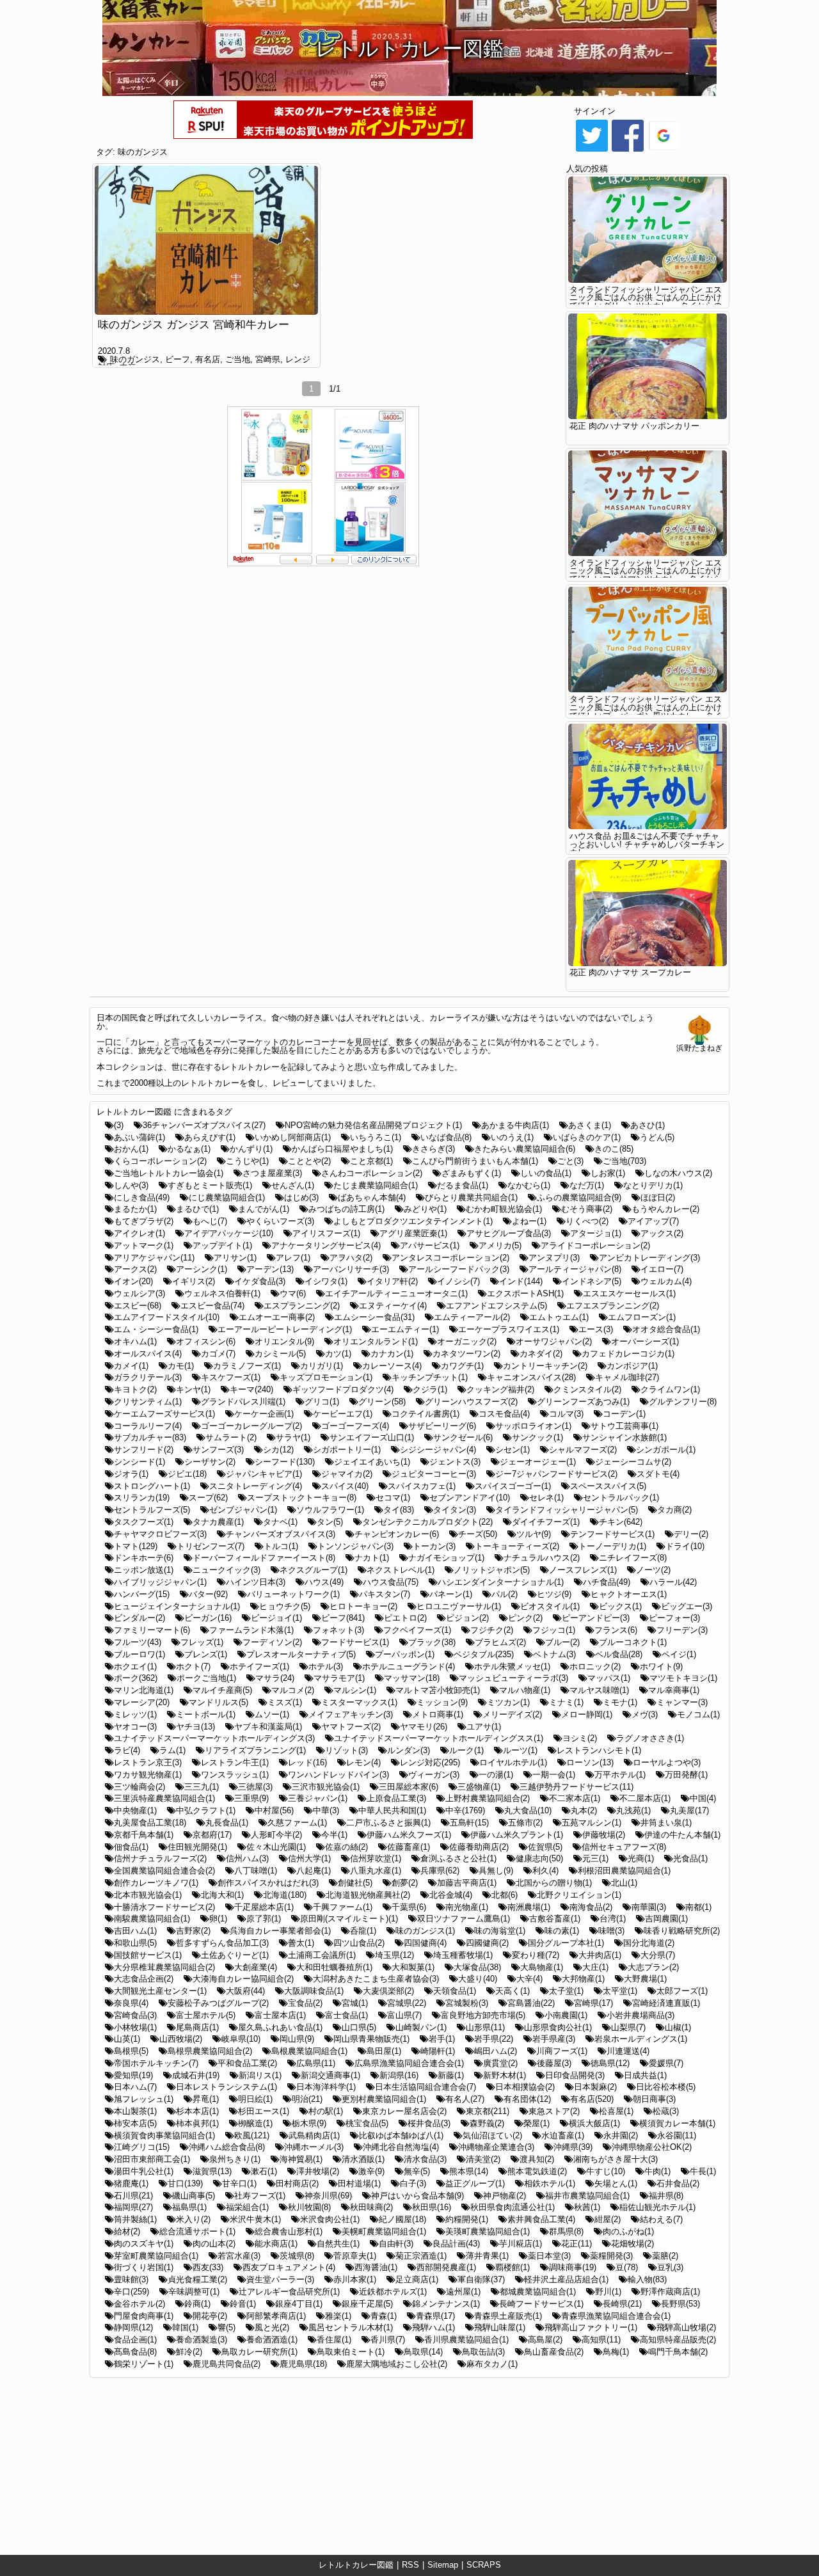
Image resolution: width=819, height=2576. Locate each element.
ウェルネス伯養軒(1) (222, 1293)
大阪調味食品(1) (314, 1991)
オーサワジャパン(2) (554, 1341)
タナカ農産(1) (218, 1522)
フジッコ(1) (554, 1630)
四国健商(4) (425, 1943)
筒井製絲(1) (135, 2219)
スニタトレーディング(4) (256, 1486)
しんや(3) (131, 1185)
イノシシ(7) (458, 1281)
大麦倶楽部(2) (388, 1991)
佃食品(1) (131, 1847)
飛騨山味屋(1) (500, 2327)
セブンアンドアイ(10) (470, 1498)
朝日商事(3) (654, 2099)
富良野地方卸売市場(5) (483, 2015)
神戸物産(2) (505, 2196)
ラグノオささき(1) (650, 1738)
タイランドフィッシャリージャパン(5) (567, 1510)
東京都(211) (488, 2111)
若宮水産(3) (239, 2256)
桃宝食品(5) (367, 2123)
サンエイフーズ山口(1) (372, 1437)
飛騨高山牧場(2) (686, 2327)
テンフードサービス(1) (612, 1534)
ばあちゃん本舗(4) (372, 1197)
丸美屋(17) (689, 1810)
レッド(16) (307, 1762)
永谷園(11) (677, 2135)
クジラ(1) (430, 1389)
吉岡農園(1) (666, 1919)
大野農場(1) (645, 1979)
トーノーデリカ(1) (612, 1546)
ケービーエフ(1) (343, 1414)
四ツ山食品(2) (359, 1943)
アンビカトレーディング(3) (649, 1258)
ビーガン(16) (208, 1618)
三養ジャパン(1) (318, 1798)
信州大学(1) (309, 1858)
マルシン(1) (355, 1690)
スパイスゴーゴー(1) (513, 1486)
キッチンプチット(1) (430, 1377)
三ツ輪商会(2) (139, 1787)
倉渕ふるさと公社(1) (458, 1858)
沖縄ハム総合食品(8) (227, 2147)
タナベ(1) (280, 1522)
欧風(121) (252, 2135)
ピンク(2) (525, 1618)
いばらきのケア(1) (587, 1137)
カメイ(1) (131, 1366)
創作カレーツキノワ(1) (156, 1883)
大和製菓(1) (413, 1967)
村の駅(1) (326, 2111)
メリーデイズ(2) (512, 1714)
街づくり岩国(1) (144, 2267)
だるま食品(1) (463, 1185)
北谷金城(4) (451, 1895)
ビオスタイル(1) (550, 1606)
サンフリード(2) (144, 1450)
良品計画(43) (456, 2244)
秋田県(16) (432, 2207)
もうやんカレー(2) (665, 1209)
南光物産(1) (467, 1907)
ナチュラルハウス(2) (542, 1558)
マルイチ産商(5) (222, 1690)
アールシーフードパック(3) (459, 1269)
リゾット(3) (346, 1750)
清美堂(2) (483, 2159)
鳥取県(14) (423, 2352)
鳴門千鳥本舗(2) (678, 2352)
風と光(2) (272, 2327)
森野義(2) (487, 2123)
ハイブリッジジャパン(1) (160, 1582)
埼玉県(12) (394, 1955)
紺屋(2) (608, 2219)
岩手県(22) (494, 2039)
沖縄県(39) (573, 2147)
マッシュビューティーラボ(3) (513, 1678)
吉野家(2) (193, 1931)
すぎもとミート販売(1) (210, 1185)
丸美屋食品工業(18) (150, 1823)
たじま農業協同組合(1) (376, 1185)
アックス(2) (662, 1233)
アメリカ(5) (500, 1245)
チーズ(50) (478, 1534)
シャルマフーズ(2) (583, 1450)
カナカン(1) (392, 1354)
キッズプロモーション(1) (326, 1377)
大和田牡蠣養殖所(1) (334, 1967)
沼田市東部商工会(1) (152, 2159)
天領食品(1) (455, 1991)
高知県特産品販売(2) (678, 2340)
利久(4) (545, 1871)
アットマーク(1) (144, 1245)
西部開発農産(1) (446, 2267)
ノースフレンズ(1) (583, 1570)
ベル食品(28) (619, 1654)
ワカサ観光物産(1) (148, 1775)
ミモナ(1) (620, 1702)
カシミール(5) (280, 1354)
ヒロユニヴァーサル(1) (459, 1606)
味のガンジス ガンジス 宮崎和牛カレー (194, 325)
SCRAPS (484, 2565)
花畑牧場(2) (632, 2244)
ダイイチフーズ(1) (546, 1522)
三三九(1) (202, 1787)
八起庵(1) (314, 1871)
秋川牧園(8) (309, 2207)
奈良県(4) (131, 2003)
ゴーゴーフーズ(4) (355, 1426)
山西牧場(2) (181, 2039)
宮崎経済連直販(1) (666, 2003)
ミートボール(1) (206, 1714)
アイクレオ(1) (139, 1233)
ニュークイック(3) (227, 1570)
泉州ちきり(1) (235, 2159)
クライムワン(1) (670, 1389)
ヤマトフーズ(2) (351, 1727)
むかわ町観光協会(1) (504, 1209)
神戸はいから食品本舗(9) (417, 2196)
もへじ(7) (210, 1221)
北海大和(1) (222, 1895)
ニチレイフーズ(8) (633, 1558)
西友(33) (208, 2267)
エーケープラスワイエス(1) (509, 1329)
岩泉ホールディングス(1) (641, 2039)
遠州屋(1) (463, 2292)
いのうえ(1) (512, 1137)
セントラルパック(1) (621, 1498)
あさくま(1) (590, 1125)
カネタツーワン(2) (466, 1354)
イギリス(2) (194, 1281)
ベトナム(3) (554, 1654)
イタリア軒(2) (392, 1281)
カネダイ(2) (541, 1354)
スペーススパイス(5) (608, 1486)
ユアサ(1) (484, 1727)
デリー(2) (691, 1534)
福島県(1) (189, 2207)
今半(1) (334, 1835)
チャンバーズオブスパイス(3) (281, 1534)
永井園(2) (621, 2135)
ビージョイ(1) (276, 1618)
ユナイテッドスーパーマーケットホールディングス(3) (214, 1738)
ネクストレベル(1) (401, 1570)
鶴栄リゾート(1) (144, 2364)
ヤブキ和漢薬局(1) (268, 1727)
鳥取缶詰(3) (483, 2352)
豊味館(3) (131, 2279)
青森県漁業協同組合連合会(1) (616, 2316)
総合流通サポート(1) (197, 2231)
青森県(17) (435, 2316)
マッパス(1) (609, 1678)
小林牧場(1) (135, 2027)
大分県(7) (658, 1955)
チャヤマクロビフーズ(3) (160, 1534)
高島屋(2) (545, 2340)
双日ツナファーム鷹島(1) (464, 1919)
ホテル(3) (326, 1666)
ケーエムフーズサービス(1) (164, 1414)
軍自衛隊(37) (481, 2279)
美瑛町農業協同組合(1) (488, 2231)
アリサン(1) (235, 1258)
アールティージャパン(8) (575, 1269)
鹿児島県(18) (303, 2364)
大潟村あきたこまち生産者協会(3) (376, 1979)
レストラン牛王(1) (235, 1762)
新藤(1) (451, 2075)
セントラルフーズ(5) (152, 1510)
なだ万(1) (587, 1185)
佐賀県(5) (545, 1847)
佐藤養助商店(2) (479, 1847)
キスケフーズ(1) (231, 1377)
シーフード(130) (285, 1462)
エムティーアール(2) (472, 1317)
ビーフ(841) (343, 1618)
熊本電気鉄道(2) (537, 2171)
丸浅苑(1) (633, 1810)
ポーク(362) (136, 1678)
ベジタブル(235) (484, 1654)
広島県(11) (316, 2063)
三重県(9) (251, 1798)
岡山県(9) (297, 2039)
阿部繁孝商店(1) (276, 2316)
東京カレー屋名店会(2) (404, 2111)
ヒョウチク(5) (285, 1606)
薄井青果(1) (487, 2256)
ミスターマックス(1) (359, 1702)
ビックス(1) (620, 1606)
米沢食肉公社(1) (330, 2219)
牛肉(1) (657, 2171)
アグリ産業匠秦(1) (413, 1233)
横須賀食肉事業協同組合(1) (164, 2135)
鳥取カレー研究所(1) (259, 2352)
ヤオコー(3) (135, 1727)
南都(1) (698, 1907)
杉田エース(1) (264, 2111)
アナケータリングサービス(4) (326, 1245)
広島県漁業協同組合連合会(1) (409, 2063)
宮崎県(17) (593, 2003)
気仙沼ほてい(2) (492, 2135)
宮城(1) (355, 2003)
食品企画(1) (135, 2340)
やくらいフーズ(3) (280, 1221)
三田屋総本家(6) (409, 1787)
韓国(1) (185, 2327)
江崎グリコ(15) (142, 2147)
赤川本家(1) (355, 2279)
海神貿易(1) (301, 2159)
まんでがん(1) (264, 1209)
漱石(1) (264, 2171)
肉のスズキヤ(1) (144, 2244)
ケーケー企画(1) (264, 1414)
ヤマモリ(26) (424, 1727)
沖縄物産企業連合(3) (496, 2147)
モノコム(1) (698, 1714)
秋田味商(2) (371, 2207)
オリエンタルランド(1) (376, 1341)
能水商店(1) (276, 2244)
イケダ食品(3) (260, 1281)
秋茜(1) (587, 2207)
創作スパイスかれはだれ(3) (268, 1883)
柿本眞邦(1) (197, 2123)
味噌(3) (611, 1931)
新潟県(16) (399, 2075)
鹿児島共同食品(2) (227, 2364)
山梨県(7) (628, 2027)
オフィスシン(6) (206, 1341)
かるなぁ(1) (189, 1149)
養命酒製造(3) (202, 2340)
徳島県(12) (610, 2063)
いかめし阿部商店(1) (293, 1137)
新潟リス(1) (260, 2075)
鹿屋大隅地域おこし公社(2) (397, 2364)
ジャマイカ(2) (347, 1474)
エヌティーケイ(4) (393, 1306)
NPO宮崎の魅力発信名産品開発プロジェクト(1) (373, 1125)
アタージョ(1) (596, 1233)
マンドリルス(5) (219, 1702)
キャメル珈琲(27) (627, 1377)
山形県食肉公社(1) (558, 2027)
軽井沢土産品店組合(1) (566, 2279)
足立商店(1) (417, 2279)
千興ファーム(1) (343, 1907)
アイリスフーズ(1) (326, 1233)
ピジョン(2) (467, 1618)
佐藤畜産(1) (409, 1847)
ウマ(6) (293, 1293)
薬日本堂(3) (549, 2256)
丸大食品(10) (528, 1810)
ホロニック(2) (595, 1666)
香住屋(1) (334, 2340)
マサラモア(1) (339, 1678)
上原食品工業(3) (396, 1798)
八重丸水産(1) (376, 1871)
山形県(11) (485, 2027)
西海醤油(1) (376, 2267)
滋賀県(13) (212, 2171)
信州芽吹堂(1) (376, 1858)
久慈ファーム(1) (297, 1823)
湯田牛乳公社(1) (144, 2171)
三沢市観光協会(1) (326, 1787)
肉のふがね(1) (628, 2231)
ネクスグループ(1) (314, 1570)
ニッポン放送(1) (144, 1570)
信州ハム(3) (247, 1858)
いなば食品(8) (446, 1137)
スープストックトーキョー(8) (302, 1498)
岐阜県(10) (241, 2039)
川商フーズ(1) (562, 2051)
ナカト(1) (372, 1558)
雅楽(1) (338, 2316)
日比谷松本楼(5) (666, 2087)
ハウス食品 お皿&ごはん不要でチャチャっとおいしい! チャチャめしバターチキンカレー (647, 844)
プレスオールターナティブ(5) (301, 1654)
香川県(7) (388, 2340)
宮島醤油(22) (531, 2003)
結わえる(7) (661, 2219)
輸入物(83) (647, 2279)
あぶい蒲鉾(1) (139, 1137)
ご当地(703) (624, 1161)
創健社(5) (355, 1883)
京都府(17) (212, 1835)
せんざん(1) (293, 1185)
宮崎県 (268, 359)
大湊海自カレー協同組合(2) (243, 1979)
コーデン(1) (624, 1414)
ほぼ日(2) (658, 1197)
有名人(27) (465, 2099)
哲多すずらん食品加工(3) (222, 1943)
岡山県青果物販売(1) (371, 2039)
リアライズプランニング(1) (255, 1750)
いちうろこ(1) (376, 1137)
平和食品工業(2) (247, 2063)
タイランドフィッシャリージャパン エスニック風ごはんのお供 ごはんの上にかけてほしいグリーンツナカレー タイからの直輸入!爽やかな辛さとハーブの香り (646, 302)
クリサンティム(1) (148, 1402)
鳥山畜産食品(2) (554, 2352)
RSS (410, 2565)
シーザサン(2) (210, 1462)
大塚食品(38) (477, 1967)
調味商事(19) (573, 2267)
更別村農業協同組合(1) (384, 2099)
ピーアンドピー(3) (596, 1618)
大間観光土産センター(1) (160, 1991)
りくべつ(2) (587, 1221)
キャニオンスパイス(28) (531, 1377)
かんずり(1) (251, 1149)
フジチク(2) (492, 1630)
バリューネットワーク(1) (293, 1594)
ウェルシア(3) (139, 1293)
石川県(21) (133, 2196)
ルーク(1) (466, 1750)
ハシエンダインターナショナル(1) (501, 1582)
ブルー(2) (562, 1642)
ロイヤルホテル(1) (513, 1762)
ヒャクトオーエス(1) (629, 1594)
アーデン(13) (270, 1269)
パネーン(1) (451, 1594)
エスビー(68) (138, 1306)
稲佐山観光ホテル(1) (657, 2207)
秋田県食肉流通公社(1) (513, 2207)
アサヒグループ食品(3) (509, 1233)
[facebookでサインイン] (628, 151)
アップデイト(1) (222, 1245)
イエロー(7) (662, 1269)
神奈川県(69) (328, 2196)
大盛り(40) (478, 1979)
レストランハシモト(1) (599, 1750)
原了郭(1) (264, 1919)
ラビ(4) (127, 1750)
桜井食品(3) (429, 2123)
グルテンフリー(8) (683, 1402)
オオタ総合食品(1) (666, 1329)
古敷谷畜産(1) (555, 1919)
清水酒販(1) (363, 2159)
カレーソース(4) (392, 1366)
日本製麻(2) (595, 2087)
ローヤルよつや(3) (667, 1762)
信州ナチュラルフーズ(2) (160, 1858)
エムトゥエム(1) (559, 1317)
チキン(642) (621, 1522)
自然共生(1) (338, 2244)
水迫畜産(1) (563, 2135)
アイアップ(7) (653, 1221)
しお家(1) (608, 1173)
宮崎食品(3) (135, 2015)
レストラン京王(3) (148, 1762)
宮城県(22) (407, 2003)
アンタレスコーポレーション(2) (450, 1258)
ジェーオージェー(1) (538, 1462)
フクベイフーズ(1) (417, 1630)
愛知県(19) (133, 2075)
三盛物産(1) (479, 1787)
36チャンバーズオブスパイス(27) (204, 1125)
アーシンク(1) (202, 1269)
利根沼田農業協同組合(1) (624, 1871)
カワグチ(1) (462, 1366)
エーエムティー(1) (405, 1329)
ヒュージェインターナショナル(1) (177, 1606)
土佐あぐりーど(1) (235, 1955)
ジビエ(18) (187, 1474)
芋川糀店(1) (521, 2244)
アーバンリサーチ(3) (351, 1269)
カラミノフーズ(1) (247, 1366)
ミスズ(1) (285, 1702)
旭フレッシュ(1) (144, 2099)
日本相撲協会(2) (525, 2087)
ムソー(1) (272, 1714)
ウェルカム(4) (666, 1281)
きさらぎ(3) (433, 1149)
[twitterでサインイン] (592, 151)
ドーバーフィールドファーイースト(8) (264, 1558)
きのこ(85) (614, 1149)
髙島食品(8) (135, 2352)
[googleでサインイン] (664, 151)
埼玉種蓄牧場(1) (463, 1955)
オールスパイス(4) (148, 1354)
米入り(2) (193, 2219)
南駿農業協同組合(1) (152, 1919)
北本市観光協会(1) (148, 1895)
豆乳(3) (670, 2267)
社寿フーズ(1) (260, 2196)
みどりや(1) (425, 1209)
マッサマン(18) (412, 1678)
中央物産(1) (135, 1810)
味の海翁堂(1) (500, 1931)
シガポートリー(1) (347, 1450)
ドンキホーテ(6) (144, 1558)
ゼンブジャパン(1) (243, 1510)
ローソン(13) (590, 1762)
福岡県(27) (133, 2207)
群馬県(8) (566, 2231)
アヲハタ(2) (351, 1258)
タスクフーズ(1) (144, 1522)
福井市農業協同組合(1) (587, 2196)
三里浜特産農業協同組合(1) (164, 1798)
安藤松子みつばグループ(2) (218, 2003)
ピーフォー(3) (674, 1618)
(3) (119, 1125)
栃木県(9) (309, 2123)
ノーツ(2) (653, 1570)
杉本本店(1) (197, 2111)
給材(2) (127, 2231)
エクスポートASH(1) (525, 1293)
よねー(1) (529, 1221)
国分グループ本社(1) (566, 1943)
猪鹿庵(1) (131, 2183)
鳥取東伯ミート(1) (351, 2352)
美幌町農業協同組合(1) (384, 2231)
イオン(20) (133, 1281)
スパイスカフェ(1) (422, 1486)
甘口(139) (185, 2183)
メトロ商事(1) (438, 1714)
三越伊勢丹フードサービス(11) (576, 1787)
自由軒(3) (396, 2244)
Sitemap (443, 2565)
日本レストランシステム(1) (227, 2087)
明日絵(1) (255, 2099)
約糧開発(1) (467, 2219)
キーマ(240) (251, 1389)
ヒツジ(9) (554, 1594)
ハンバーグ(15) (142, 1594)
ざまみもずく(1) (471, 1173)
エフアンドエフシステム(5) (497, 1306)
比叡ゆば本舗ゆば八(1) (401, 2135)
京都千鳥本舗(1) (144, 1835)
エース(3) (596, 1329)
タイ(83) (399, 1510)
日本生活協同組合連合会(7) (425, 2087)
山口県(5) (359, 2027)
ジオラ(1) (131, 1474)
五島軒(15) (469, 1823)
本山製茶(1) (135, 2111)
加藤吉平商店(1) (467, 1883)
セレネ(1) (546, 1498)
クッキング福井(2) (500, 1389)
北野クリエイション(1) (579, 1895)
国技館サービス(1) (148, 1955)
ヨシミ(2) (580, 1738)
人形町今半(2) (276, 1835)
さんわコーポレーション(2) (372, 1173)
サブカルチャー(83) (150, 1437)
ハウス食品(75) (391, 1582)
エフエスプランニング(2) (613, 1306)
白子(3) (413, 2183)
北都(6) (505, 1895)
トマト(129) (136, 1546)
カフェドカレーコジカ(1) (628, 1354)
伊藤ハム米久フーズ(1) (409, 1835)
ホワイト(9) (661, 1666)
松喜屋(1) (616, 2111)
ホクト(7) (193, 1666)
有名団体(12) (527, 2099)
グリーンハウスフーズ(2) (471, 1402)
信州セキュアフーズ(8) (624, 1847)
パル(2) (505, 1594)
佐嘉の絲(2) (346, 1847)
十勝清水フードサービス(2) (164, 1907)
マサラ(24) (275, 1678)
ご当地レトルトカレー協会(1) (169, 1173)
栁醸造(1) (255, 2123)
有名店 (208, 359)
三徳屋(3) (255, 1787)
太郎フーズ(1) (682, 1991)
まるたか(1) (135, 1209)
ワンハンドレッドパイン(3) (338, 1775)
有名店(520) (592, 2099)
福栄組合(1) (247, 2207)
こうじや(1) (247, 1161)
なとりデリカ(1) (653, 1185)
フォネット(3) (338, 1630)
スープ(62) (208, 1498)
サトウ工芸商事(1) (624, 1426)
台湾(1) (613, 1919)
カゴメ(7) (218, 1354)
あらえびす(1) (210, 1137)
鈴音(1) (243, 2304)
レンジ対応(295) (430, 1762)
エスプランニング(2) (302, 1306)
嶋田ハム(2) (496, 2051)
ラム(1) (172, 1750)
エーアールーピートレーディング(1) (285, 1329)
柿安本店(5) (135, 2123)
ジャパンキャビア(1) (264, 1474)
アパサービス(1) (430, 1245)
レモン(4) (363, 1762)
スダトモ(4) (658, 1474)
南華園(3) (649, 1907)
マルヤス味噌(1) (599, 1690)
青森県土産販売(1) (508, 2316)
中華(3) (326, 1810)
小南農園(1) (566, 2015)
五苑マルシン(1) (592, 1823)
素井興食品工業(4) (541, 2219)
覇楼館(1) (513, 2267)
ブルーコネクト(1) (633, 1642)
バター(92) (208, 1594)
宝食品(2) (305, 2003)
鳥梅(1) (616, 2352)
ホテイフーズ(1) (259, 1666)
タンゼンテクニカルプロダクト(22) (427, 1522)
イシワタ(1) (326, 1281)
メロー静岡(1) (587, 1714)
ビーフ (178, 359)
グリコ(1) (322, 1402)
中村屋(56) (274, 1810)
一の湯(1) (496, 1775)
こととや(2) (309, 1161)
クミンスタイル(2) (587, 1389)
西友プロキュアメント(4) (289, 2267)
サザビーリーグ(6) (442, 1426)
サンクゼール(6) (463, 1437)
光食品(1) (690, 1858)
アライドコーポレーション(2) (595, 1245)
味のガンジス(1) (425, 1931)
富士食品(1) (346, 2015)
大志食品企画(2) (144, 1979)
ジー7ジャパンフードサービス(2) (556, 1474)
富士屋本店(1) (280, 2015)
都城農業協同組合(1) (538, 2292)
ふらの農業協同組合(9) (579, 1197)
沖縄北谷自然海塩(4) (401, 2147)
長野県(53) (680, 2304)
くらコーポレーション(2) (160, 1161)
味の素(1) (562, 1931)
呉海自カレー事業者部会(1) (280, 1931)
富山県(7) (404, 2015)
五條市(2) (525, 1823)
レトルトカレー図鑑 (356, 2565)
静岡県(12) (133, 2327)
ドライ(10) (685, 1546)
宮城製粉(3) (467, 2003)
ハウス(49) (324, 1582)
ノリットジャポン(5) (492, 1570)
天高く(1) (513, 1991)
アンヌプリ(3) (554, 1258)
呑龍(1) (363, 1931)
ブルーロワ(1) (139, 1654)
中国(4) (703, 1798)
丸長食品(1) (227, 1823)
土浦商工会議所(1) (322, 1955)
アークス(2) (135, 1269)
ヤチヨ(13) (195, 1727)
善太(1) (301, 1943)
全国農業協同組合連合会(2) (164, 1871)
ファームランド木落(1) (251, 1630)
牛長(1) (703, 2171)
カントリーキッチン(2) (545, 1366)
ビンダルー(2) (139, 1618)
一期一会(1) (554, 1775)
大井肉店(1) (600, 1955)
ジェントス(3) (455, 1462)
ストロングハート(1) (152, 1486)
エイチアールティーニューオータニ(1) (396, 1293)
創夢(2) (405, 1883)
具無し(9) (496, 1871)
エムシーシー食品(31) (374, 1317)
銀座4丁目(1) (299, 2304)
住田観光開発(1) (197, 1847)
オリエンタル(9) (284, 1341)
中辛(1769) (465, 1810)
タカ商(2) (674, 1510)
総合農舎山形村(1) (289, 2231)
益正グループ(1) (475, 2183)
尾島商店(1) (197, 2027)
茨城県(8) (297, 2256)
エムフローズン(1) (642, 1317)
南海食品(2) (591, 1907)
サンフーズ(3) (218, 1450)
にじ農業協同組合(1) (227, 1197)
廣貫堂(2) (500, 2063)
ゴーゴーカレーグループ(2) (251, 1426)
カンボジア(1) (632, 1366)
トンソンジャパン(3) (355, 1546)
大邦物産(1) (583, 1979)
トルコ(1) (281, 1546)
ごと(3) (570, 1161)
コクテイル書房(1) (425, 1414)
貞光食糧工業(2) (197, 2279)
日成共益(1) (645, 2075)
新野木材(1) (505, 2075)
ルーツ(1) (520, 1750)
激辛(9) (371, 2171)
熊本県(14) (469, 2171)
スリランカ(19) (142, 1498)
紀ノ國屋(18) (402, 2219)
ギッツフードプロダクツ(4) (343, 1389)
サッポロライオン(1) (533, 1426)
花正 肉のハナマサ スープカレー (630, 972)
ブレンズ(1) (206, 1654)
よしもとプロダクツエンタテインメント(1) (413, 1221)
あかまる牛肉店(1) (515, 1125)
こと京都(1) (371, 1161)
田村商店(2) (297, 2183)
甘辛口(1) (239, 2183)
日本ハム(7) (135, 2087)
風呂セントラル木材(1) (351, 2327)
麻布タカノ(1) (492, 2364)
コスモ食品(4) (504, 1414)
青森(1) (384, 2316)
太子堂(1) (566, 1991)
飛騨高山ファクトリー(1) (591, 2327)
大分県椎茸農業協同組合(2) (164, 1967)
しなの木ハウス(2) (678, 1173)
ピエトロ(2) (405, 1618)
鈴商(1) (197, 2304)
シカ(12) (278, 1450)
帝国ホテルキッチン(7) (156, 2063)
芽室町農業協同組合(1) (156, 2256)
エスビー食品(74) (212, 1306)
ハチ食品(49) (607, 1582)
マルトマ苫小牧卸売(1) (438, 1690)
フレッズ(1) (202, 1642)
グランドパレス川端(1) (243, 1402)
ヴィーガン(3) (434, 1775)
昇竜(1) (206, 2099)
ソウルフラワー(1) (330, 1510)
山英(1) (127, 2039)
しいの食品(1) (546, 1173)
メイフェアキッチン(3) (351, 1714)
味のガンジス (143, 152)
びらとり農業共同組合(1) (471, 1197)
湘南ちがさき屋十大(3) (616, 2159)
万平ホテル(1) (620, 1775)
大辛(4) (529, 1979)
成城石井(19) (196, 2075)
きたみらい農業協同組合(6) (525, 1149)
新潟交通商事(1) (330, 2075)
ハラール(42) (673, 1582)
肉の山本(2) (214, 2244)
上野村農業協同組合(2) (488, 1798)
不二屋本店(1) (645, 1798)
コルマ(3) (566, 1414)
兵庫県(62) (440, 1871)
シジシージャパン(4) (438, 1450)
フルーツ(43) (138, 1642)
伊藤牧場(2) (604, 1835)
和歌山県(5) (135, 1943)
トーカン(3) (434, 1546)
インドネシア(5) (592, 1281)
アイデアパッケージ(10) (229, 1233)
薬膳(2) (665, 2256)
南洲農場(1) (529, 1907)
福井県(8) (666, 2196)
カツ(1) (338, 1354)
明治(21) (307, 2099)
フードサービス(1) (355, 1642)
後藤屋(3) (554, 2063)
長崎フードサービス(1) (541, 2304)
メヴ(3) (645, 1714)
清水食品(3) (425, 2159)
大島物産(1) (542, 1967)
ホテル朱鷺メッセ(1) (512, 1666)
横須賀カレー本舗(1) (677, 2123)
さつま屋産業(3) (272, 1173)
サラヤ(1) (293, 1437)
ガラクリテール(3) (148, 1377)
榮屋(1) (537, 2123)
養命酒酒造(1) (272, 2340)
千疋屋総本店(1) (264, 1907)
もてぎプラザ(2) (144, 1221)
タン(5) (330, 1522)
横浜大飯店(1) (594, 2123)
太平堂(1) (620, 1991)
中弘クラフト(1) (206, 1810)
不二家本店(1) (575, 1798)
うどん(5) (657, 1137)
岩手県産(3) (554, 2039)
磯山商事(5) (194, 2196)
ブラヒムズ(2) (500, 1642)
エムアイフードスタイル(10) (167, 1317)
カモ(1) (181, 1366)
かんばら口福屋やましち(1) (342, 1149)
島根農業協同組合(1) (309, 2051)
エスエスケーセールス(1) (629, 1293)
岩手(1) (442, 2039)
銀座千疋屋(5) (367, 2304)
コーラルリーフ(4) (148, 1426)
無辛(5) (417, 2171)
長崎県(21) (622, 2304)
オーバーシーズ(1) (645, 1341)
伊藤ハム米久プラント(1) (517, 1835)
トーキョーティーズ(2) (517, 1546)
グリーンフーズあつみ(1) (583, 1402)
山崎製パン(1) (421, 2027)
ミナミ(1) (566, 1702)
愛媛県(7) (666, 2063)
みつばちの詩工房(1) (346, 1209)
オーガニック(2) (467, 1341)
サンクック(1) (537, 1437)
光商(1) (641, 1858)
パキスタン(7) (385, 1594)
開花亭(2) (210, 2316)
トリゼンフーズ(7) (211, 1546)
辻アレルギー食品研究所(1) (289, 2292)
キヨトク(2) (135, 1389)
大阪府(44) (245, 1991)
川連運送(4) (628, 2051)
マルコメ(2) (293, 1690)
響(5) (227, 2327)
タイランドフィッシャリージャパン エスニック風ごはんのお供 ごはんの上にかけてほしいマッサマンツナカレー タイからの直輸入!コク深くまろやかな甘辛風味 (646, 575)
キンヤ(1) (193, 1389)
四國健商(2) (487, 1943)
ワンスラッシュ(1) (235, 1775)
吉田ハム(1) (135, 1931)
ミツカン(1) (508, 1702)
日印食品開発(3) (575, 2075)
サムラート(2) (231, 1437)
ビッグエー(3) (687, 1606)
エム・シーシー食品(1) (156, 1329)
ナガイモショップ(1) (446, 1558)
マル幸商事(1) (674, 1690)
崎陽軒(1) (438, 2051)
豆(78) (627, 2267)
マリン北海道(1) (144, 1690)
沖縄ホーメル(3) (314, 2147)
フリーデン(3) (682, 1630)
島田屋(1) (384, 2051)
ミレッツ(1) (135, 1714)
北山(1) (624, 1883)
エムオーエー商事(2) (277, 1317)
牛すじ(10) (606, 2171)
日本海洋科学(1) (326, 2087)
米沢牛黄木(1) (255, 2219)
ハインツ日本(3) (256, 1582)
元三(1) (595, 1858)
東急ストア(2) (554, 2111)
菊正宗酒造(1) (421, 2256)
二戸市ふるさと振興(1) (388, 1823)
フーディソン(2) (272, 1642)
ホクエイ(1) (135, 1666)
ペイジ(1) (679, 1654)
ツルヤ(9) (534, 1534)
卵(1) (218, 1919)
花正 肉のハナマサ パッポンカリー (634, 426)
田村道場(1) (359, 2183)
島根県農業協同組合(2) (210, 2051)
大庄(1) (595, 1967)
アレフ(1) (293, 1258)
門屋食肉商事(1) (144, 2316)
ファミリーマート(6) (152, 1630)
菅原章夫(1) (355, 2256)
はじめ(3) (301, 1197)
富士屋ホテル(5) (206, 2015)
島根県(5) (131, 2051)
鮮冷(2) (189, 2352)
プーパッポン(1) (405, 1654)
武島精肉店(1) (314, 2135)
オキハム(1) (135, 1341)
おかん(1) (131, 1149)
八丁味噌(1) (256, 1871)
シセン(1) (513, 1450)
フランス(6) (616, 1630)
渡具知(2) (537, 2159)
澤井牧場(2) (318, 2171)
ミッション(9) (442, 1702)
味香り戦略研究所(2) (682, 1931)
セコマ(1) (393, 1498)
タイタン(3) (455, 1510)
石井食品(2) (678, 2183)
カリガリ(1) (322, 1366)
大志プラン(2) (653, 1967)
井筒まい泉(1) (666, 1823)
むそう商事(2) (587, 1209)
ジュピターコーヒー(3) (434, 1474)
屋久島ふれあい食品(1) (280, 2027)
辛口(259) (131, 2292)
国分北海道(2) (649, 1943)
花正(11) (576, 2244)
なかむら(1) (529, 1185)
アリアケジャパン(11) (154, 1258)
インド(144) (521, 1281)
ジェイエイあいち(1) (372, 1462)
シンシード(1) (139, 1462)
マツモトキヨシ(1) (683, 1678)
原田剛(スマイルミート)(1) (349, 1919)
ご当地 (238, 359)
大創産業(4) (256, 1967)
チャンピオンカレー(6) (397, 1534)
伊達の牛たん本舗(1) (682, 1835)
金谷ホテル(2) (139, 2304)
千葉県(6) (409, 1907)
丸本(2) (584, 1810)
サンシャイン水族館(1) (624, 1437)
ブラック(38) (432, 1642)
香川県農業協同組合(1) (466, 2340)
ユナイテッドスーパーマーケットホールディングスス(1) (439, 1738)
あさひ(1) (648, 1125)
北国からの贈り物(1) (554, 1883)
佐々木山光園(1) (276, 1847)
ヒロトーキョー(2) (363, 1606)
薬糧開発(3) (611, 2256)
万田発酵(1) (686, 1775)
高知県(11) (601, 2340)
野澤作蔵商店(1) (670, 2292)
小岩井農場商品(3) (640, 2015)
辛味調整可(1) (194, 2292)
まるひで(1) (197, 1209)
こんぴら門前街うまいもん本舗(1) (475, 1161)
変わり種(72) (536, 1955)
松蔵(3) (666, 2111)
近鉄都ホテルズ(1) (393, 2292)
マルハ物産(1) (525, 1690)
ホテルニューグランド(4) (409, 1666)
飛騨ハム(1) (433, 2327)
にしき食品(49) (142, 1197)
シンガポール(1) (666, 1450)
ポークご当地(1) (206, 1678)
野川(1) (608, 2292)
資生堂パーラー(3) (280, 2279)
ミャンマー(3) (682, 1702)
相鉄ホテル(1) (550, 2183)
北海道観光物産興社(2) (368, 1895)
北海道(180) (285, 1895)
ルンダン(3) (409, 1750)
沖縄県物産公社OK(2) (652, 2147)
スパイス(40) (345, 1486)
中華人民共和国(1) (392, 1810)
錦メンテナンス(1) (446, 2304)
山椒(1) (678, 2027)
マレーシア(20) (142, 1702)
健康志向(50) (539, 1858)
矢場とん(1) (616, 2183)
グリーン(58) (382, 1402)
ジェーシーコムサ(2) (633, 1462)
